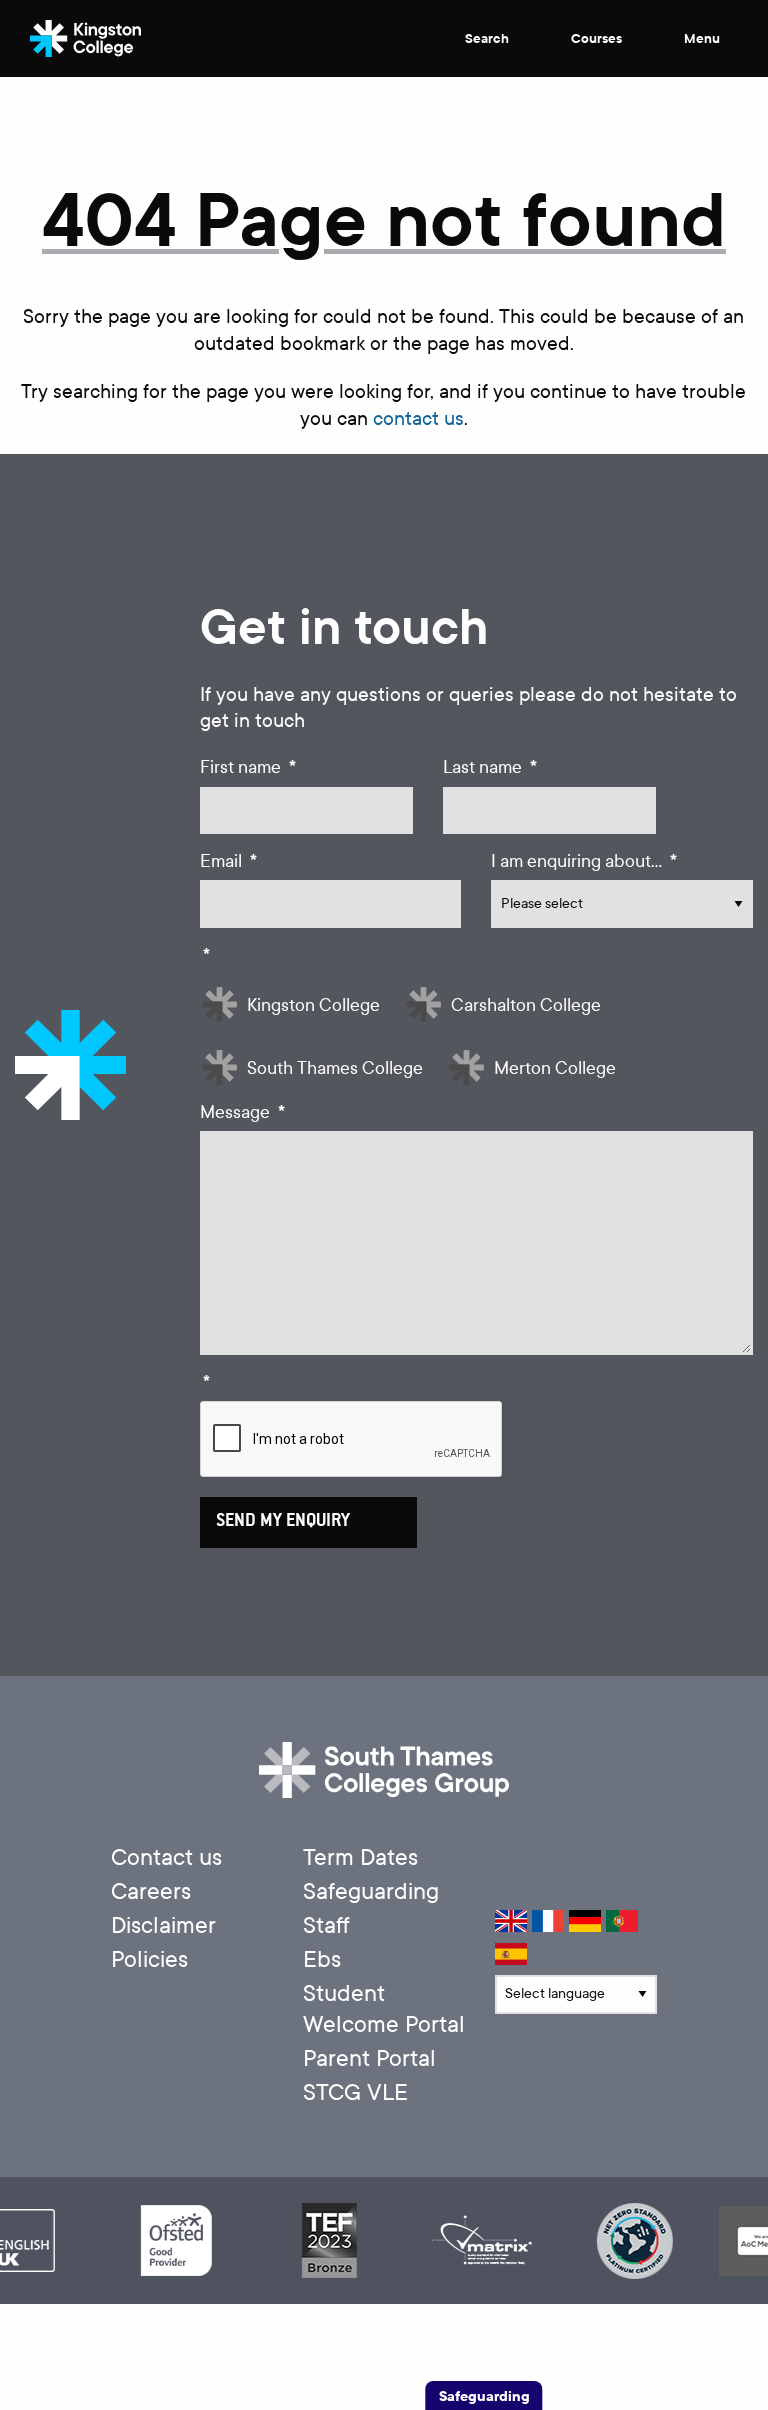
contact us (418, 418)
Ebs (322, 1959)
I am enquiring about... (584, 861)
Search (488, 38)
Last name (490, 767)
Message (242, 1112)
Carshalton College (526, 1005)
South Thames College (335, 1068)
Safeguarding (371, 1891)
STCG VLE (355, 2092)
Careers (151, 1891)
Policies (149, 1959)
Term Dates (360, 1857)
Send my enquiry (283, 1522)
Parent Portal (369, 2058)
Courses (598, 38)
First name (248, 767)
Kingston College (313, 1005)
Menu (703, 38)
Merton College (555, 1068)
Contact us (166, 1857)
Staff (326, 1925)
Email (228, 861)
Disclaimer (163, 1925)
